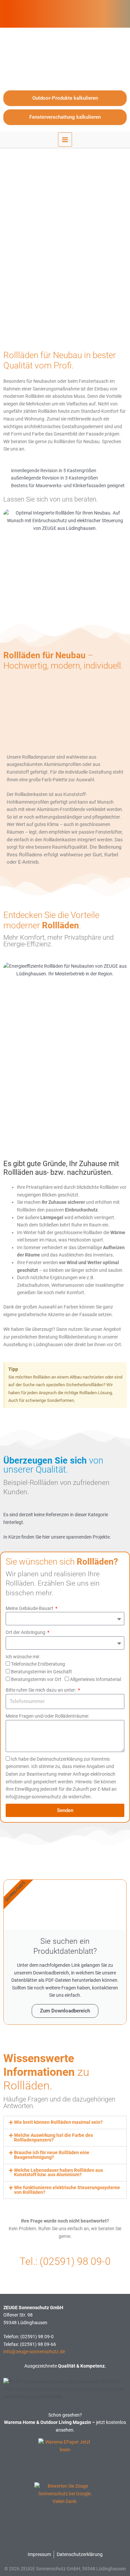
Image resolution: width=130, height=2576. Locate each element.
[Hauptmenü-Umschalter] (65, 140)
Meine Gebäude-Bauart (30, 1608)
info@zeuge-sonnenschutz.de (34, 2352)
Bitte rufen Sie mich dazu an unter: (41, 1690)
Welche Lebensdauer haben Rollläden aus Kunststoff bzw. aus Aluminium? (58, 2173)
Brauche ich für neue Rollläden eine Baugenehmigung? (52, 2155)
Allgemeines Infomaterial (95, 1679)
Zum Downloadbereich (65, 2011)
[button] (65, 2122)
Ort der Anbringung (26, 1632)
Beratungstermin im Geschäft (41, 1672)
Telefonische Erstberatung (38, 1664)
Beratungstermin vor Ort (36, 1679)
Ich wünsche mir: (23, 1657)
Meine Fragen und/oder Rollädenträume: (47, 1716)
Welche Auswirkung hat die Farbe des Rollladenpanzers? (53, 2137)
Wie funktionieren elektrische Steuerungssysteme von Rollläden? (67, 2190)
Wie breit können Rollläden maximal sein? (58, 2122)
